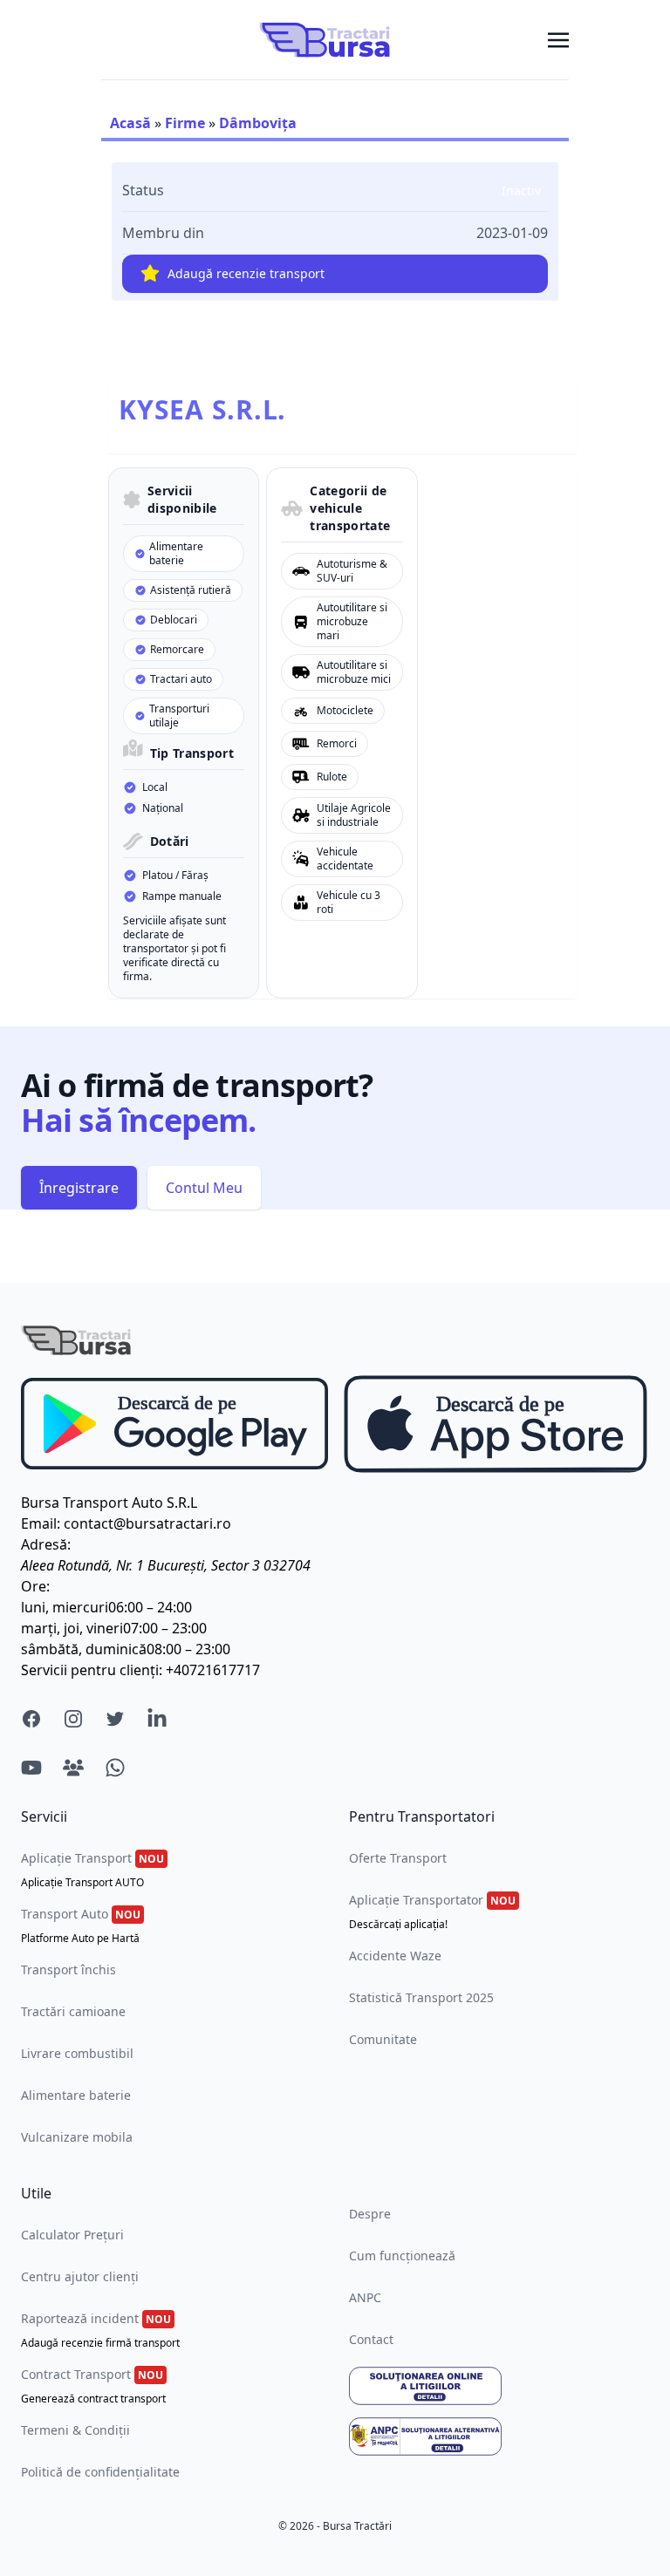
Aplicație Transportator (432, 1912)
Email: (41, 1523)
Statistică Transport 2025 (421, 1997)
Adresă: (46, 1544)
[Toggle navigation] (558, 39)
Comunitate (383, 2039)
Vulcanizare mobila (77, 2137)
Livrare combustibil (77, 2053)
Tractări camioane (73, 2011)
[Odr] (499, 2386)
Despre (370, 2214)
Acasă (130, 123)
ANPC (365, 2297)
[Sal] (499, 2436)
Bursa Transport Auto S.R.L (109, 1503)
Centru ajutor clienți (80, 2276)
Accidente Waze (395, 1956)
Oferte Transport (398, 1858)
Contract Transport (93, 2386)
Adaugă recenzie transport (246, 273)
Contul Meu (204, 1188)
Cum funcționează (402, 2256)
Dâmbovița (258, 123)
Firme (185, 123)
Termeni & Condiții (75, 2430)
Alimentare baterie (76, 2095)
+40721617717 (213, 1670)
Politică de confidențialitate (100, 2472)
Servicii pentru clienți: (92, 1670)
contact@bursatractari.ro (147, 1523)
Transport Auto (81, 1925)
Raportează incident (100, 2330)
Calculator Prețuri (72, 2235)
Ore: (35, 1586)
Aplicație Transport (92, 1870)
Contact (371, 2339)
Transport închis (68, 1969)
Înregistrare (79, 1188)
